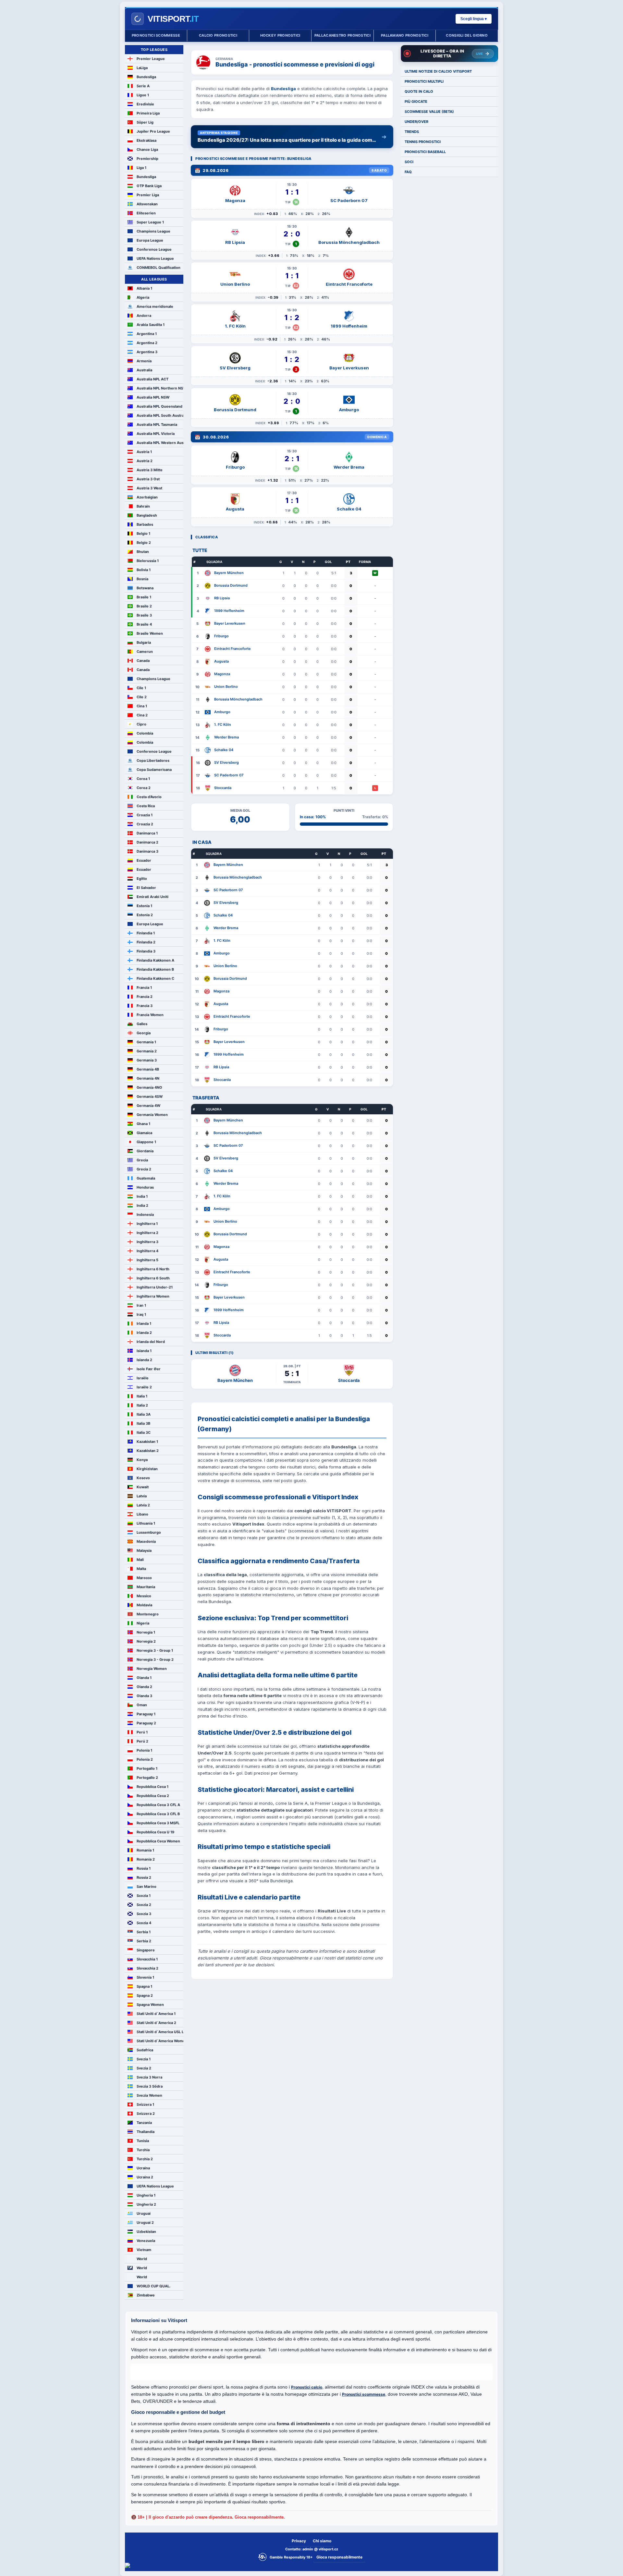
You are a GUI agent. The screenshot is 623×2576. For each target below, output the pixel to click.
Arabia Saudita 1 (151, 325)
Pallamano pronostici (405, 35)
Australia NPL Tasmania (157, 425)
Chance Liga (147, 150)
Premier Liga (148, 195)
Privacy (299, 2541)
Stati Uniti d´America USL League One (160, 2032)
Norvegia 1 (146, 1632)
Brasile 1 (144, 597)
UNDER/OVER (416, 122)
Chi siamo (322, 2541)
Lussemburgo (149, 1532)
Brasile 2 (144, 606)
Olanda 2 (144, 1687)
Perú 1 (142, 1732)
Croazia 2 (145, 824)
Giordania (145, 1151)
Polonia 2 (145, 1759)
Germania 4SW (150, 1096)
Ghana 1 (143, 1124)
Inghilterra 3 (147, 1242)
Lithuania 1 (146, 1523)
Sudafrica (145, 2050)
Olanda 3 (144, 1696)
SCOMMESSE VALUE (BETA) (429, 112)
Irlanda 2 (144, 1333)
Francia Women (150, 1015)
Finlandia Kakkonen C (155, 978)
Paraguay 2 (146, 1723)
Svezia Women (149, 2095)
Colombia (145, 733)
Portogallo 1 (147, 1768)
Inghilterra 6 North (153, 1269)
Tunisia (143, 2141)
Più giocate (416, 102)
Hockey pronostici (280, 35)
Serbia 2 (144, 1941)
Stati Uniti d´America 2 (156, 2023)
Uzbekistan (146, 2232)
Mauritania (146, 1587)
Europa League (150, 240)
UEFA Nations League (155, 258)
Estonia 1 (144, 906)
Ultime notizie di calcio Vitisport (438, 71)
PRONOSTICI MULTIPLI (424, 81)
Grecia (142, 1160)
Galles (142, 1024)
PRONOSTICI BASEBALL (425, 152)
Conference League (154, 249)
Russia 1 (144, 1868)
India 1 (142, 1196)
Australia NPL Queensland (159, 406)
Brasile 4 (144, 624)
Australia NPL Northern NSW (160, 388)
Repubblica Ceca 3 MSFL (158, 1823)
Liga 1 (141, 168)
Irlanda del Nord (151, 1342)
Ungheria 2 (146, 2204)
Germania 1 (146, 1042)
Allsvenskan (147, 204)
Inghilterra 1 (147, 1224)
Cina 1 (142, 706)
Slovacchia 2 (147, 1968)
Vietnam (144, 2250)
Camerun (145, 652)
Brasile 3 (144, 615)
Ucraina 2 (145, 2177)
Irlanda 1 (144, 1324)
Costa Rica (146, 806)
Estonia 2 (145, 915)
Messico (144, 1596)
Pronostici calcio (307, 2387)
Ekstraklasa (147, 140)
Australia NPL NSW (153, 397)
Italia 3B (143, 1423)
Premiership (147, 159)
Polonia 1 (144, 1750)
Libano (142, 1514)
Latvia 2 (143, 1505)
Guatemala (146, 1178)
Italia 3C (144, 1432)
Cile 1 (141, 688)
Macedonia (146, 1541)
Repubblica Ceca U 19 (155, 1832)
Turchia (143, 2150)
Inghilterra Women (153, 1296)
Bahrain (143, 506)
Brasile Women (150, 633)
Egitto (142, 879)
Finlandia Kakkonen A (155, 960)
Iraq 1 (141, 1314)
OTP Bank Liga (149, 186)
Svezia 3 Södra (150, 2086)
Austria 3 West (149, 488)
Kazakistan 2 (148, 1451)
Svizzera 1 (145, 2104)
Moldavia (144, 1605)
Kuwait (143, 1487)
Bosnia (142, 579)
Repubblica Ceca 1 (153, 1787)
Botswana (145, 588)
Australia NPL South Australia (160, 415)
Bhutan (143, 552)
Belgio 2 (144, 543)
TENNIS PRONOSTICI (423, 142)
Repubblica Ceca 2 (153, 1796)
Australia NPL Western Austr (160, 443)
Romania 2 (146, 1859)
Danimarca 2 (147, 842)
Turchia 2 (145, 2159)
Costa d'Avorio (149, 797)
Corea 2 (144, 788)
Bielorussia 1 (148, 561)
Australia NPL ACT (153, 379)
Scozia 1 (144, 1896)
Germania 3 (147, 1060)
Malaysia (144, 1551)
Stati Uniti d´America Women (160, 2041)
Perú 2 (142, 1741)
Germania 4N (148, 1078)
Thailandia (146, 2132)
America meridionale (155, 306)
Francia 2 (145, 997)
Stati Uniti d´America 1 (156, 2014)
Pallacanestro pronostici (342, 35)
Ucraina (143, 2168)
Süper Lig (145, 122)
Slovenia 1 (145, 1977)
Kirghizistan (147, 1469)
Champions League (153, 231)
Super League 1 (150, 222)
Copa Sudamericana (154, 770)
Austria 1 (144, 452)
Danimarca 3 (147, 851)
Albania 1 (144, 288)
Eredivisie (145, 104)
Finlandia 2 (146, 942)
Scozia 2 (144, 1905)
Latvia (142, 1496)
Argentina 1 (147, 334)
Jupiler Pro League (153, 131)
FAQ (408, 172)
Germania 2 (147, 1051)
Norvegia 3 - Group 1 (155, 1650)
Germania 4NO (149, 1087)
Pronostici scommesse (156, 35)
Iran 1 (141, 1305)
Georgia (144, 1033)
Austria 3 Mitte (150, 470)
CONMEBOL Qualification (159, 268)
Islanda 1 (144, 1351)
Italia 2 (142, 1405)
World (142, 2259)
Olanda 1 (144, 1678)
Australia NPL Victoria (156, 434)
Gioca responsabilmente (339, 2557)
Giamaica (144, 1133)
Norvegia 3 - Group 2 (155, 1659)
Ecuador (144, 860)
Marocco (144, 1578)
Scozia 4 (144, 1923)
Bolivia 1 (144, 570)
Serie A (143, 86)
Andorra (144, 316)
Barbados (145, 524)
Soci (409, 162)
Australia (144, 370)
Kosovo (143, 1478)
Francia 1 (144, 988)
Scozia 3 (144, 1914)
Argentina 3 (147, 352)
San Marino (147, 1887)
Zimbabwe (146, 2295)
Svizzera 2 (146, 2114)
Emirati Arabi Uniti (153, 897)
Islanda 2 (144, 1360)
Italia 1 (142, 1396)
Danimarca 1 (147, 833)
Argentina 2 (147, 343)
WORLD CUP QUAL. (153, 2286)
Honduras (145, 1187)
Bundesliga (146, 77)
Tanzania (144, 2123)
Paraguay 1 (146, 1714)
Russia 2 (144, 1877)
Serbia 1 (144, 1932)
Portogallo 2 (147, 1778)
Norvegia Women (152, 1669)
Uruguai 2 (145, 2223)
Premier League (151, 59)
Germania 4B (148, 1069)
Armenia (144, 361)
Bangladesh (147, 515)
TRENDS (412, 132)
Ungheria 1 (146, 2195)
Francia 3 (145, 1006)
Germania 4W (148, 1106)
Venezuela (146, 2241)
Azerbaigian (147, 497)
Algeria (143, 297)
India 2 (142, 1205)
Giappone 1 (146, 1142)
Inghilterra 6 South (153, 1278)
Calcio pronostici (218, 35)
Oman (142, 1705)
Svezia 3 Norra (149, 2077)
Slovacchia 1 (147, 1959)
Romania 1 (145, 1850)
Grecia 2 (144, 1169)
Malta (141, 1569)
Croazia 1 (145, 815)
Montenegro (148, 1614)
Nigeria (143, 1623)
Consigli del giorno (467, 35)
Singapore (146, 1950)
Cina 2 (142, 715)
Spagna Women (150, 2005)
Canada (143, 661)
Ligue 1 (143, 95)
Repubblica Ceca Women (158, 1841)
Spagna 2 (145, 1995)
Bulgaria (144, 642)
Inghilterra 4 (147, 1251)
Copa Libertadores (153, 761)
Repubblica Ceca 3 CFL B (158, 1814)
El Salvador (146, 888)
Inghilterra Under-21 (155, 1287)
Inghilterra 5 (147, 1260)
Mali (140, 1560)
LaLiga (142, 68)
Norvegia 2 (146, 1641)
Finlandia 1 (146, 933)
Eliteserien (146, 213)
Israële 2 (144, 1387)
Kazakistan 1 (147, 1442)
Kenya (142, 1460)
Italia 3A (144, 1414)
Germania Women (152, 1115)
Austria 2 (145, 461)
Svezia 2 (144, 2068)
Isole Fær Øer (149, 1369)
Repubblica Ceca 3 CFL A (158, 1805)
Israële (143, 1378)
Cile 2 (142, 697)
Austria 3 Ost (148, 479)
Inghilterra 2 (147, 1233)
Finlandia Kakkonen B (155, 969)
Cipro (141, 724)
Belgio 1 (143, 533)
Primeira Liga (148, 113)
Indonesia (145, 1215)
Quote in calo (419, 91)
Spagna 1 (144, 1986)
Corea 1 (143, 779)
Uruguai (144, 2213)
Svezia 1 (144, 2059)
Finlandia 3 (146, 951)
